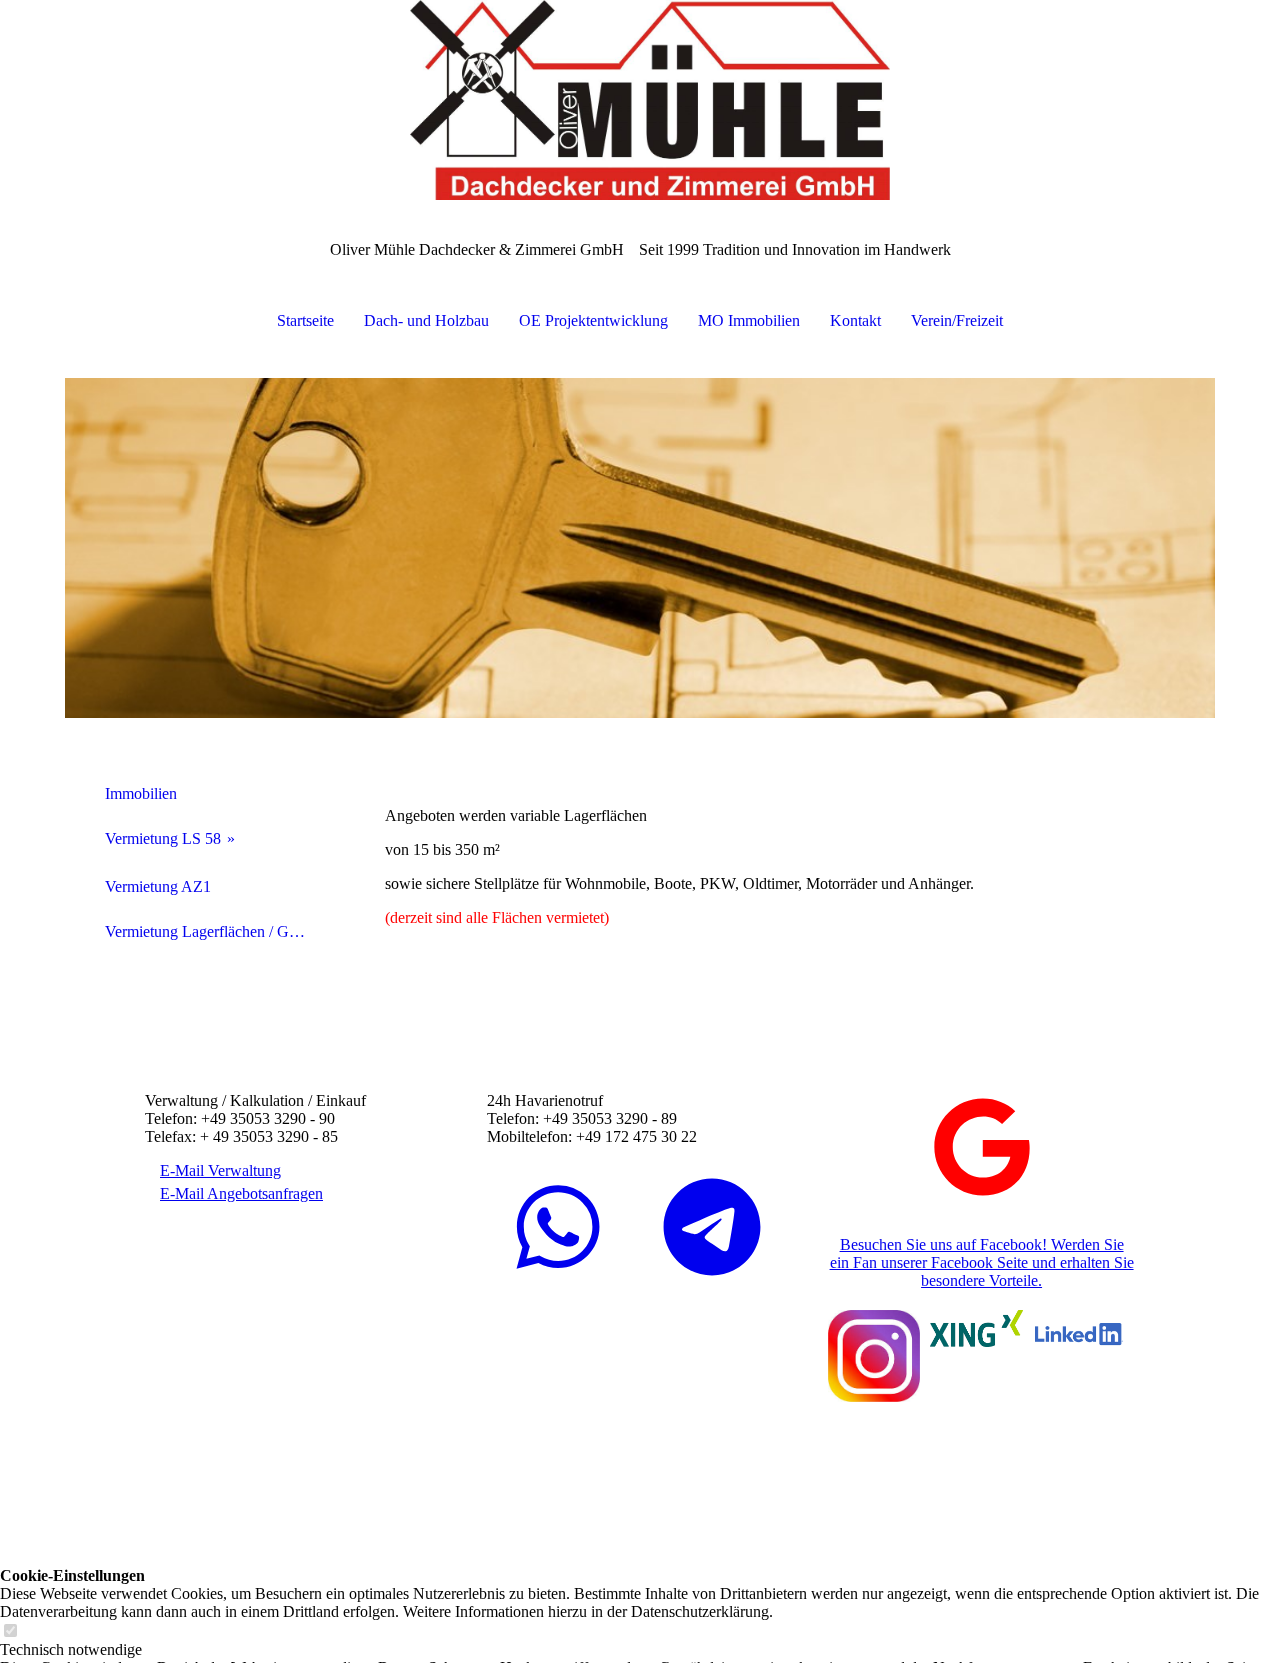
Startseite (305, 320)
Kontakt (855, 320)
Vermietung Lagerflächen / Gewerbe (212, 931)
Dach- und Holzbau (426, 320)
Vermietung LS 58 (163, 838)
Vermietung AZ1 (158, 886)
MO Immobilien (749, 320)
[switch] (10, 1631)
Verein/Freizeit (957, 320)
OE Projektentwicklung (593, 320)
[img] (640, 100)
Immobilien (141, 793)
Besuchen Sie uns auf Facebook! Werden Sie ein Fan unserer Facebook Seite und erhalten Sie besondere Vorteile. (982, 1262)
